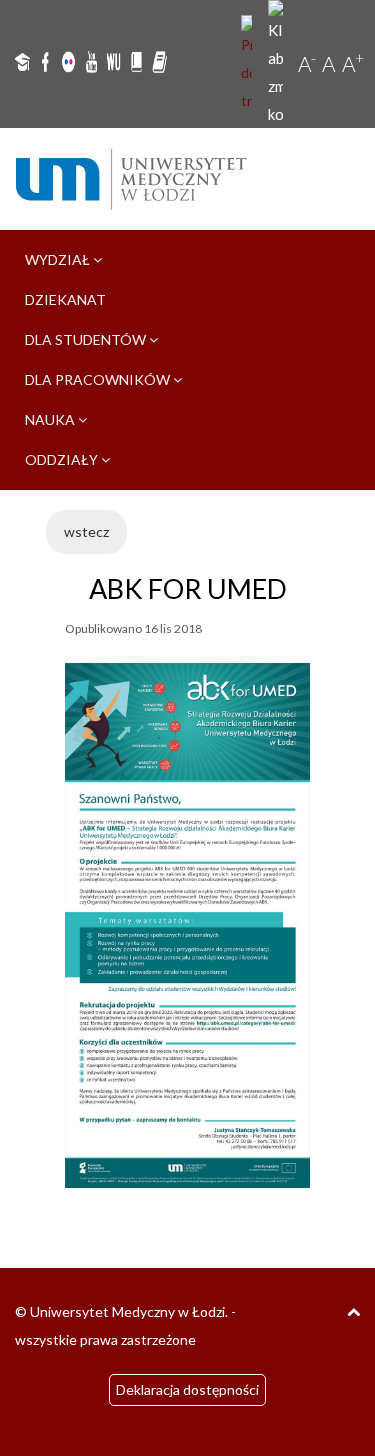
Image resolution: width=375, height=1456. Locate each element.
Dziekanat (65, 299)
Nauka (51, 419)
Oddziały (63, 459)
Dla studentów (87, 339)
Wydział (59, 259)
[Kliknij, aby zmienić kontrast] (278, 64)
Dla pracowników (99, 379)
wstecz (86, 531)
